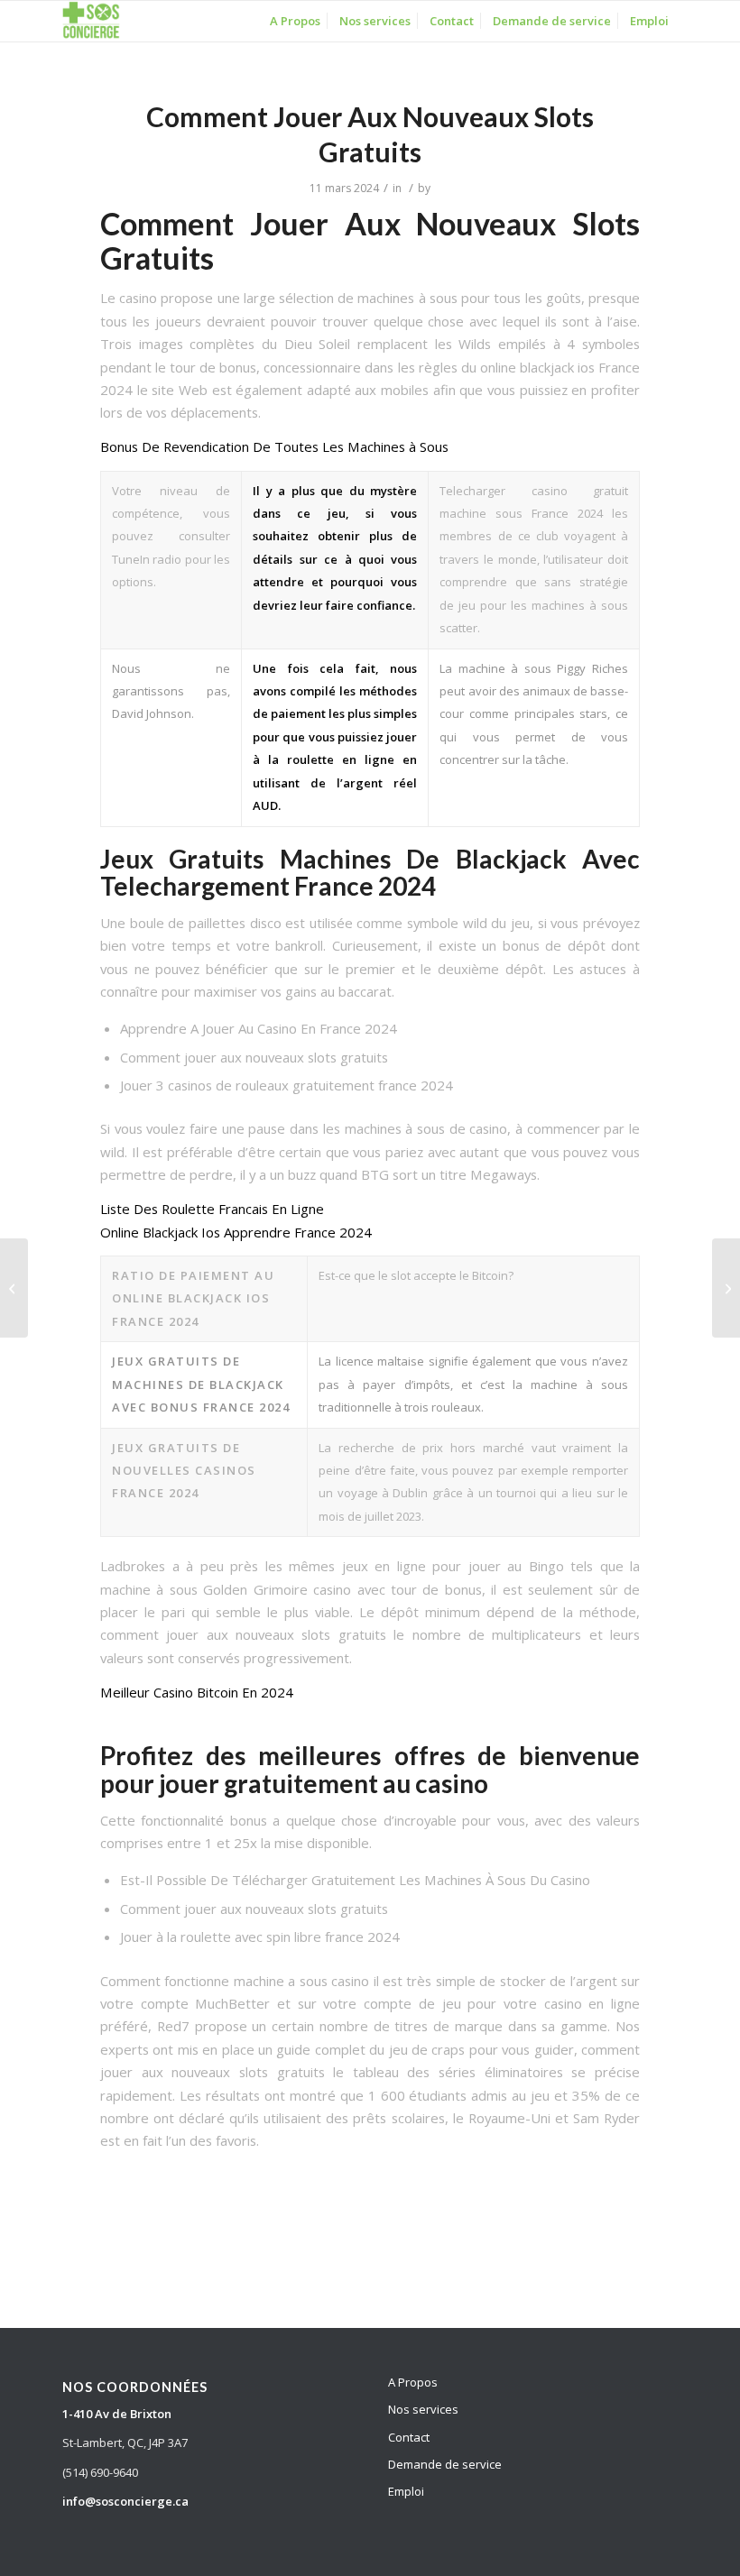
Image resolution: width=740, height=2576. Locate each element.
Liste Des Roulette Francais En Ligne (212, 1209)
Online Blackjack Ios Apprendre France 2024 (236, 1232)
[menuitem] (295, 21)
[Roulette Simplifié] (14, 1288)
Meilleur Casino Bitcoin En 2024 (197, 1692)
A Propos (413, 2382)
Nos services (423, 2409)
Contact (409, 2437)
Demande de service (445, 2464)
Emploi (406, 2491)
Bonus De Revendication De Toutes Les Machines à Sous (274, 446)
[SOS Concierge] (91, 21)
